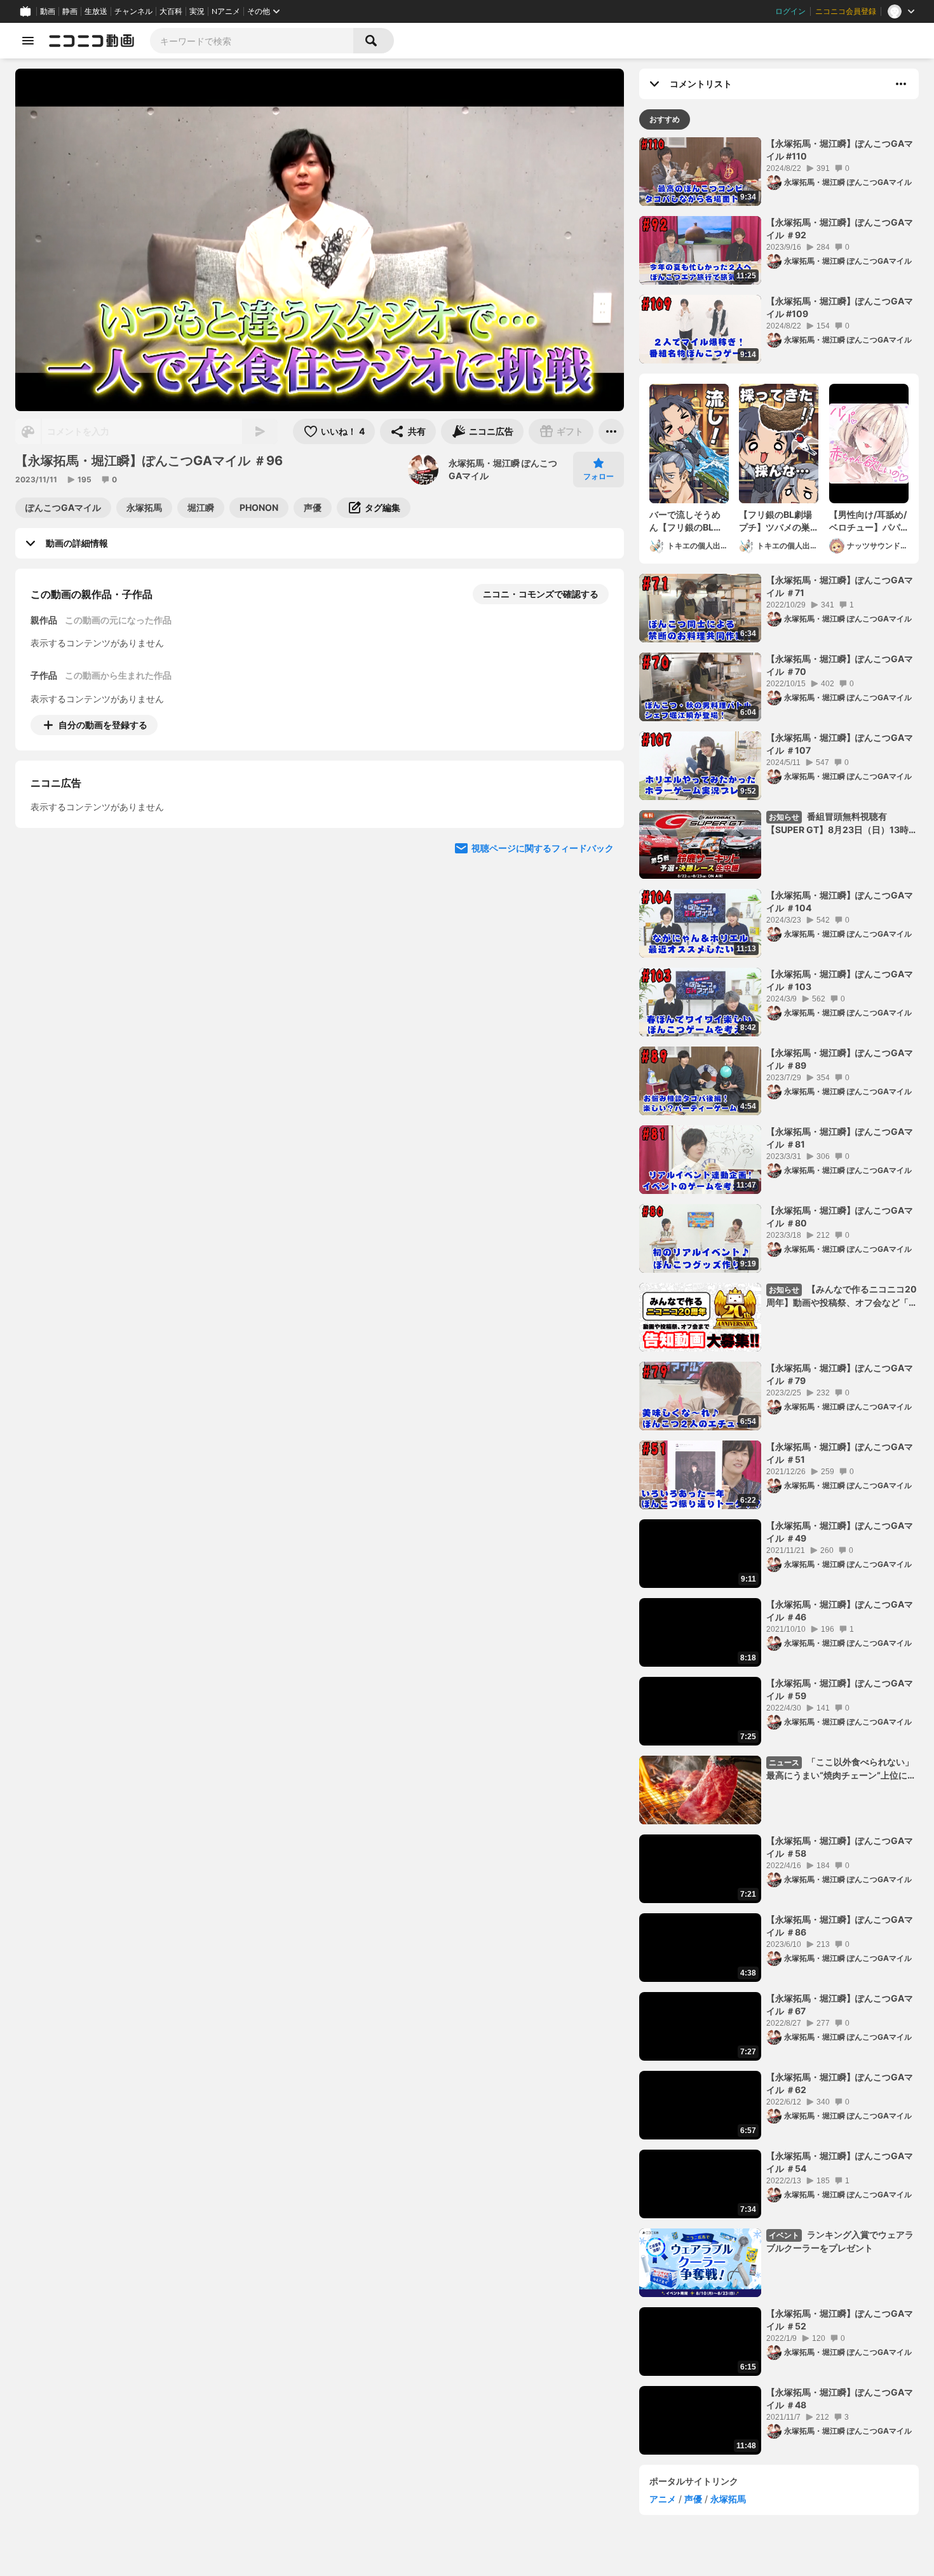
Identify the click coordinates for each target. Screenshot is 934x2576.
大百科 (171, 11)
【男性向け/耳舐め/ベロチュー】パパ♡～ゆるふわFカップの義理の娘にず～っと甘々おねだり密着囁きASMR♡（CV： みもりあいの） (869, 521)
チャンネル (133, 11)
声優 (693, 2499)
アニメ (663, 2499)
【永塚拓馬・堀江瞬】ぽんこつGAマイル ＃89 (840, 1059)
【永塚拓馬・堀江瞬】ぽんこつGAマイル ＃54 (840, 2162)
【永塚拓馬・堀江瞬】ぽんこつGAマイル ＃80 (840, 1217)
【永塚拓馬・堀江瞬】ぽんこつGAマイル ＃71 (840, 586)
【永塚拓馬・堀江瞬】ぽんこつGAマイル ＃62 (840, 2083)
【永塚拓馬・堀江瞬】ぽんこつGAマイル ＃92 (840, 228)
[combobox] (252, 41)
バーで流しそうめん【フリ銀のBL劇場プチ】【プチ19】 (686, 521)
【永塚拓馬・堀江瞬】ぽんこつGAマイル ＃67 (840, 2004)
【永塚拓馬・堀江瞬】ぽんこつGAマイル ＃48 (840, 2398)
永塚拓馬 (728, 2499)
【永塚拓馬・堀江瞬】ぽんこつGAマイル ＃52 (840, 2320)
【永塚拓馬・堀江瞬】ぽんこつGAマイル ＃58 (840, 1847)
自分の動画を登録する (103, 725)
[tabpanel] (779, 1296)
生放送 (96, 11)
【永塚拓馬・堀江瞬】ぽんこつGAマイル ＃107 (840, 744)
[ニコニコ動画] (91, 41)
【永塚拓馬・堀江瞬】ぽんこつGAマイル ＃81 (840, 1138)
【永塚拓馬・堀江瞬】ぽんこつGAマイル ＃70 (840, 665)
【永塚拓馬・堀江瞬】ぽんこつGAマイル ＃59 (840, 1689)
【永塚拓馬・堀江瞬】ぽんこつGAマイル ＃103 (840, 980)
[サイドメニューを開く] (28, 41)
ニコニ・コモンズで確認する (541, 594)
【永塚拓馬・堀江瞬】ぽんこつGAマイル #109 (840, 307)
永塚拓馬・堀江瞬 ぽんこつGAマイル (503, 469)
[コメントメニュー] (901, 84)
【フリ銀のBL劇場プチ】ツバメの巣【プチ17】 (775, 521)
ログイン (790, 11)
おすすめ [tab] (665, 119)
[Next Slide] (599, 843)
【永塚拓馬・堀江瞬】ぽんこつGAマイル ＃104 (840, 901)
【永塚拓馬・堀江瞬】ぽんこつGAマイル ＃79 (840, 1374)
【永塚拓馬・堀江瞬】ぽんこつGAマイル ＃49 (840, 1532)
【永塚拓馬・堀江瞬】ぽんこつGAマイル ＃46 (840, 1610)
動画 (48, 11)
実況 (197, 11)
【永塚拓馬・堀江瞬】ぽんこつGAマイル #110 (840, 150)
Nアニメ (226, 11)
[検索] (374, 41)
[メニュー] (611, 431)
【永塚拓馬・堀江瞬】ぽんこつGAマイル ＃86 (840, 1926)
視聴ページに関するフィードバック (543, 964)
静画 (70, 11)
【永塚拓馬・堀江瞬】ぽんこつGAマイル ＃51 (840, 1453)
